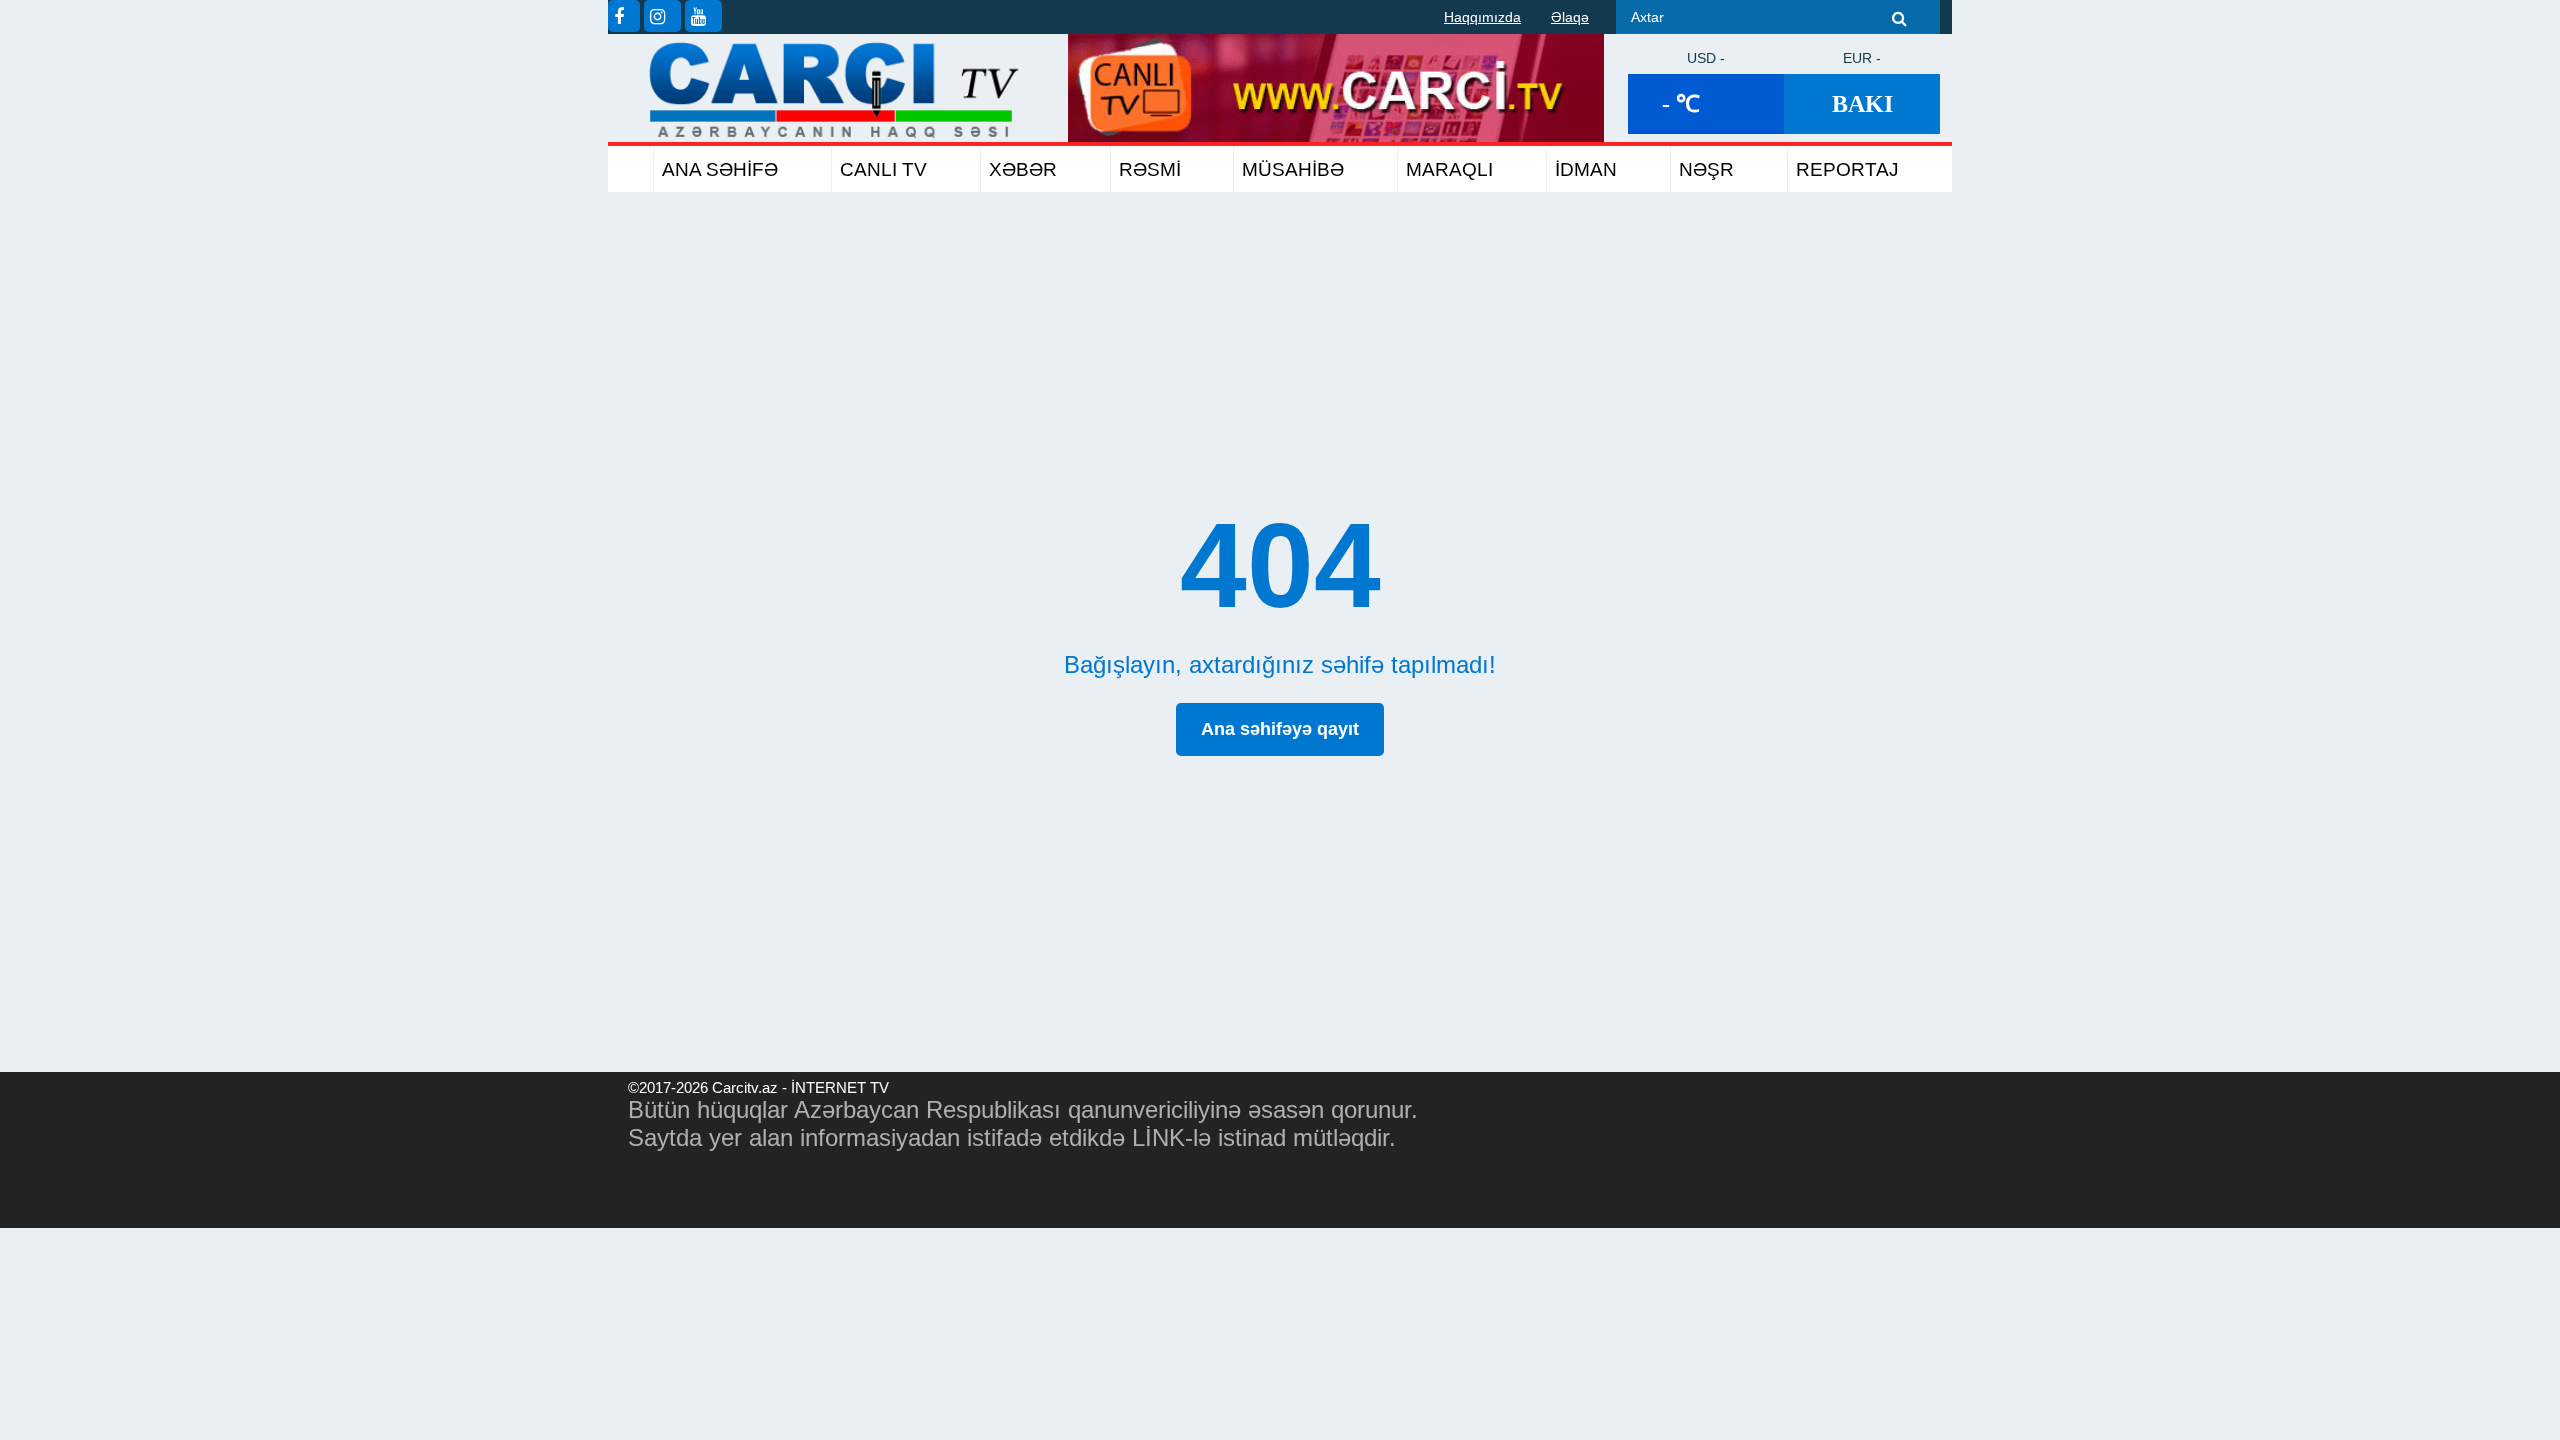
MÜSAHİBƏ (1293, 169)
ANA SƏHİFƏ (720, 169)
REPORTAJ (1847, 169)
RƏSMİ (1150, 169)
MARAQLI (1449, 169)
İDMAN (1586, 169)
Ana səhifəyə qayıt (1280, 729)
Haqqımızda (1482, 17)
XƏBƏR (1023, 169)
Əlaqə (1570, 17)
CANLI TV (883, 169)
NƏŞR (1706, 169)
